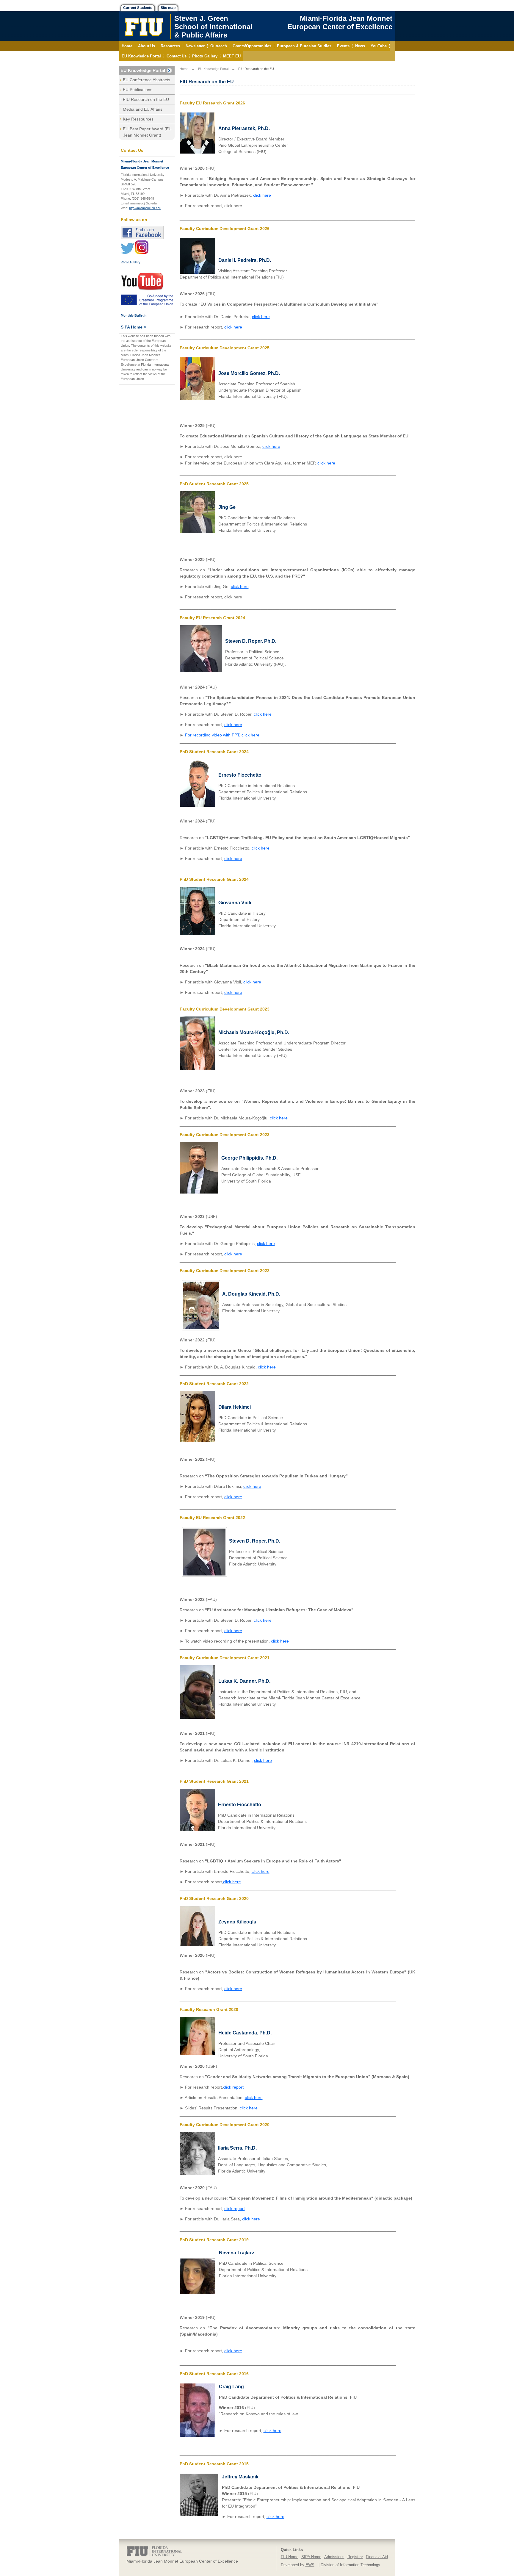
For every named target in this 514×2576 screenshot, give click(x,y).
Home (184, 69)
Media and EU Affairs (143, 109)
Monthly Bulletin (134, 315)
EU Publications (138, 90)
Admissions (334, 2557)
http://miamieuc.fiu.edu (145, 208)
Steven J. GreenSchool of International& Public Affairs (213, 27)
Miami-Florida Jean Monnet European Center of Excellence (340, 22)
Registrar (355, 2557)
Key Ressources (138, 119)
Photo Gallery (131, 262)
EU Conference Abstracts (146, 80)
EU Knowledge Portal (143, 70)
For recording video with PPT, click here (222, 735)
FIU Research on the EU (146, 99)
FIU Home (290, 2557)
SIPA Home (311, 2557)
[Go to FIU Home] (144, 26)
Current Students (138, 8)
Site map (168, 8)
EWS (310, 2565)
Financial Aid (377, 2557)
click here (262, 195)
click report (233, 2087)
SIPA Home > (133, 327)
